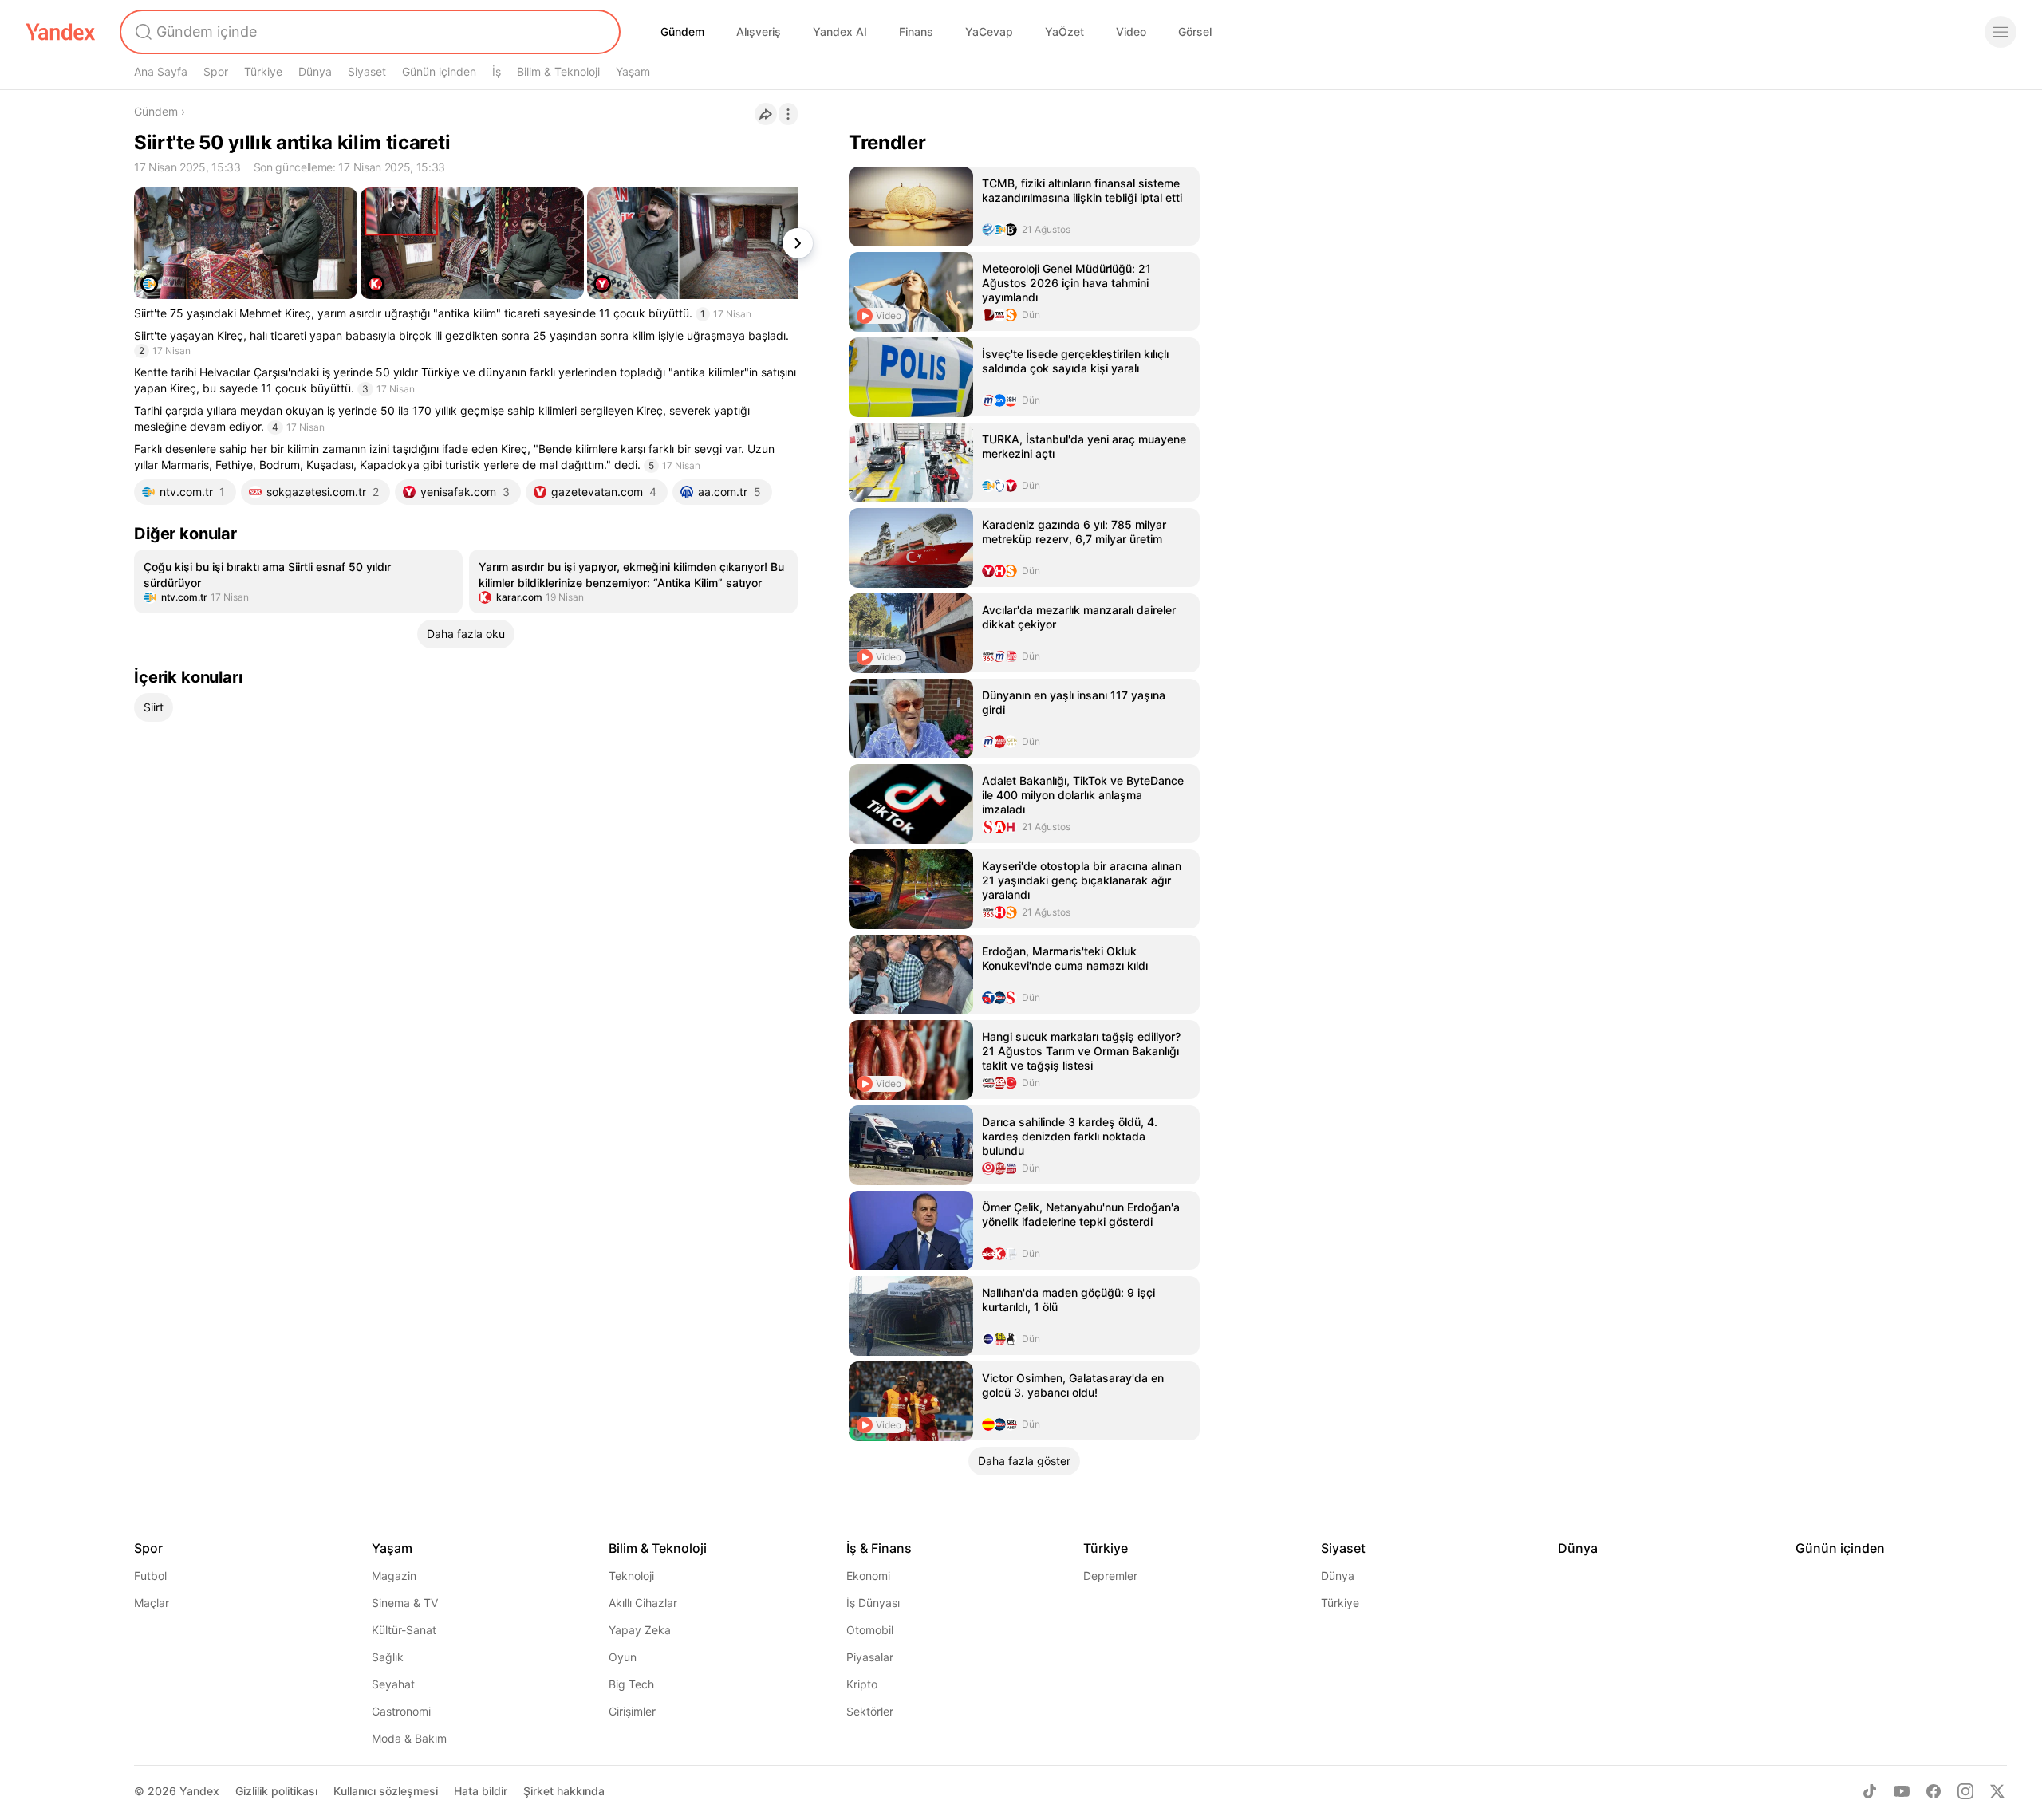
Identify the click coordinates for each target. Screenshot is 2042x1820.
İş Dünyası (873, 1603)
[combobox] (369, 32)
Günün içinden (439, 71)
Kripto (862, 1684)
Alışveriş (759, 32)
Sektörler (870, 1711)
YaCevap (989, 32)
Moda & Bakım (409, 1738)
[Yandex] (61, 32)
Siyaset (367, 71)
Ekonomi (868, 1576)
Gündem (682, 32)
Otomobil (870, 1630)
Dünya (315, 71)
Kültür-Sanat (404, 1630)
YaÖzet (1064, 32)
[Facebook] (1934, 1791)
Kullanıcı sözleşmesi (386, 1791)
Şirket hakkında (564, 1791)
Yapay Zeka (640, 1630)
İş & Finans (879, 1548)
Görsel (1195, 32)
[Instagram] (1965, 1791)
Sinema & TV (405, 1603)
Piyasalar (870, 1657)
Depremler (1110, 1576)
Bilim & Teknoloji (558, 71)
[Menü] (2001, 32)
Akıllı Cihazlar (643, 1603)
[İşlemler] (788, 114)
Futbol (150, 1576)
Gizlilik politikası (276, 1791)
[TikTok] (1870, 1791)
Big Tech (631, 1684)
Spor (216, 71)
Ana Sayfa (161, 71)
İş (497, 71)
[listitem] (298, 581)
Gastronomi (401, 1711)
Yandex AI (840, 32)
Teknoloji (631, 1576)
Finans (916, 32)
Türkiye (263, 71)
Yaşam (633, 71)
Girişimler (632, 1711)
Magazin (394, 1576)
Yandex (199, 1791)
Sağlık (388, 1657)
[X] (1997, 1791)
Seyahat (393, 1684)
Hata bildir (481, 1791)
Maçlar (152, 1603)
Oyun (623, 1657)
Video (1131, 32)
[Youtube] (1902, 1791)
